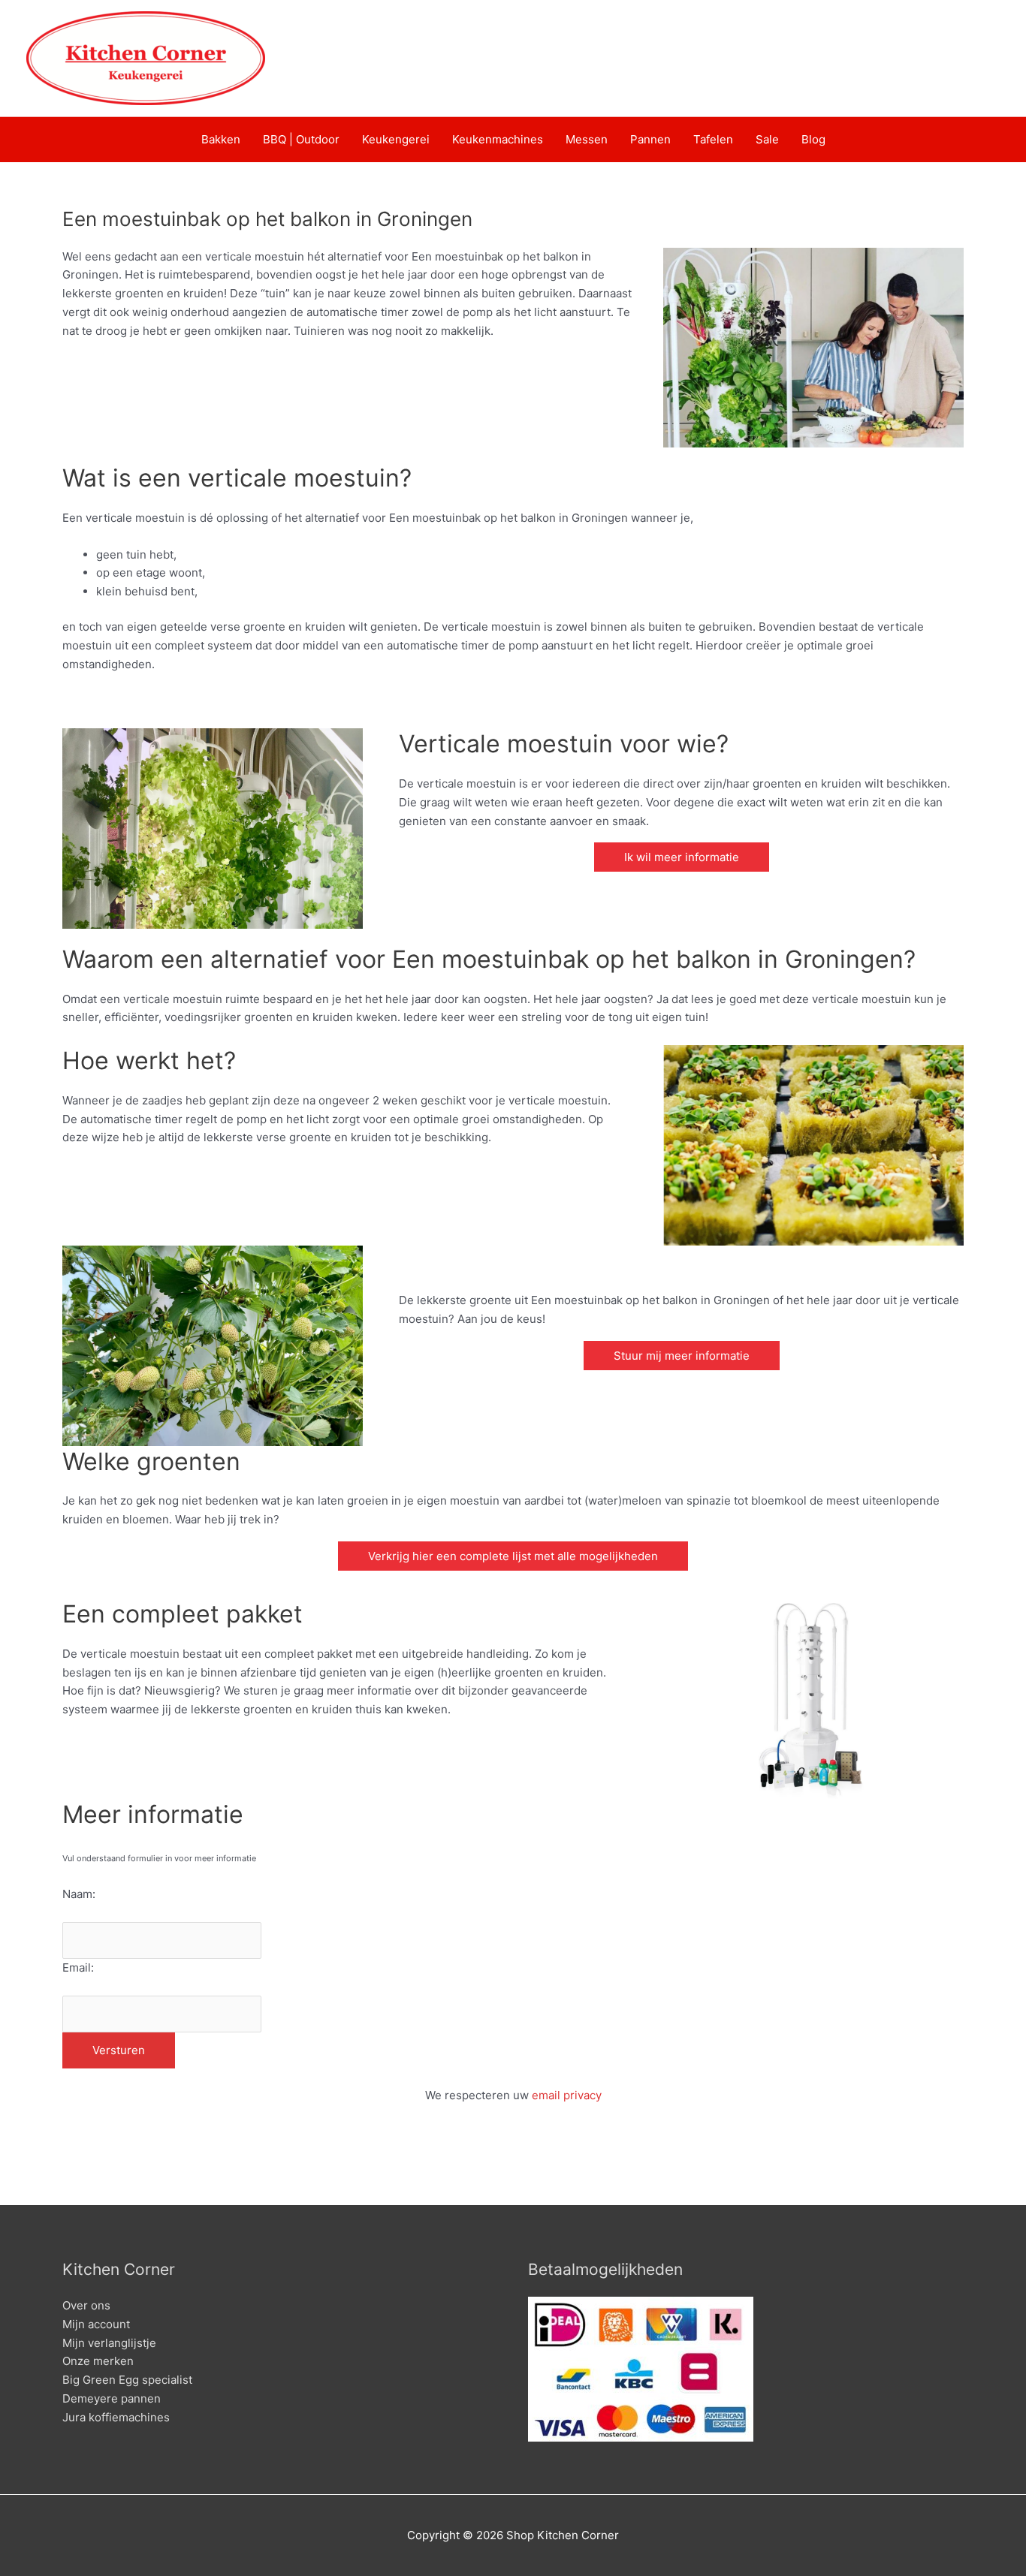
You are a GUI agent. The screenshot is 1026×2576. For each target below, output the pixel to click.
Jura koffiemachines (116, 2417)
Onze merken (98, 2361)
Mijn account (96, 2324)
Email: (78, 1967)
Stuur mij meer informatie (682, 1356)
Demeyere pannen (112, 2398)
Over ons (86, 2305)
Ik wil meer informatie (682, 857)
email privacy (567, 2095)
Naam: (79, 1894)
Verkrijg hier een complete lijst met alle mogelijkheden (513, 1556)
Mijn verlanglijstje (109, 2343)
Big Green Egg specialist (127, 2380)
